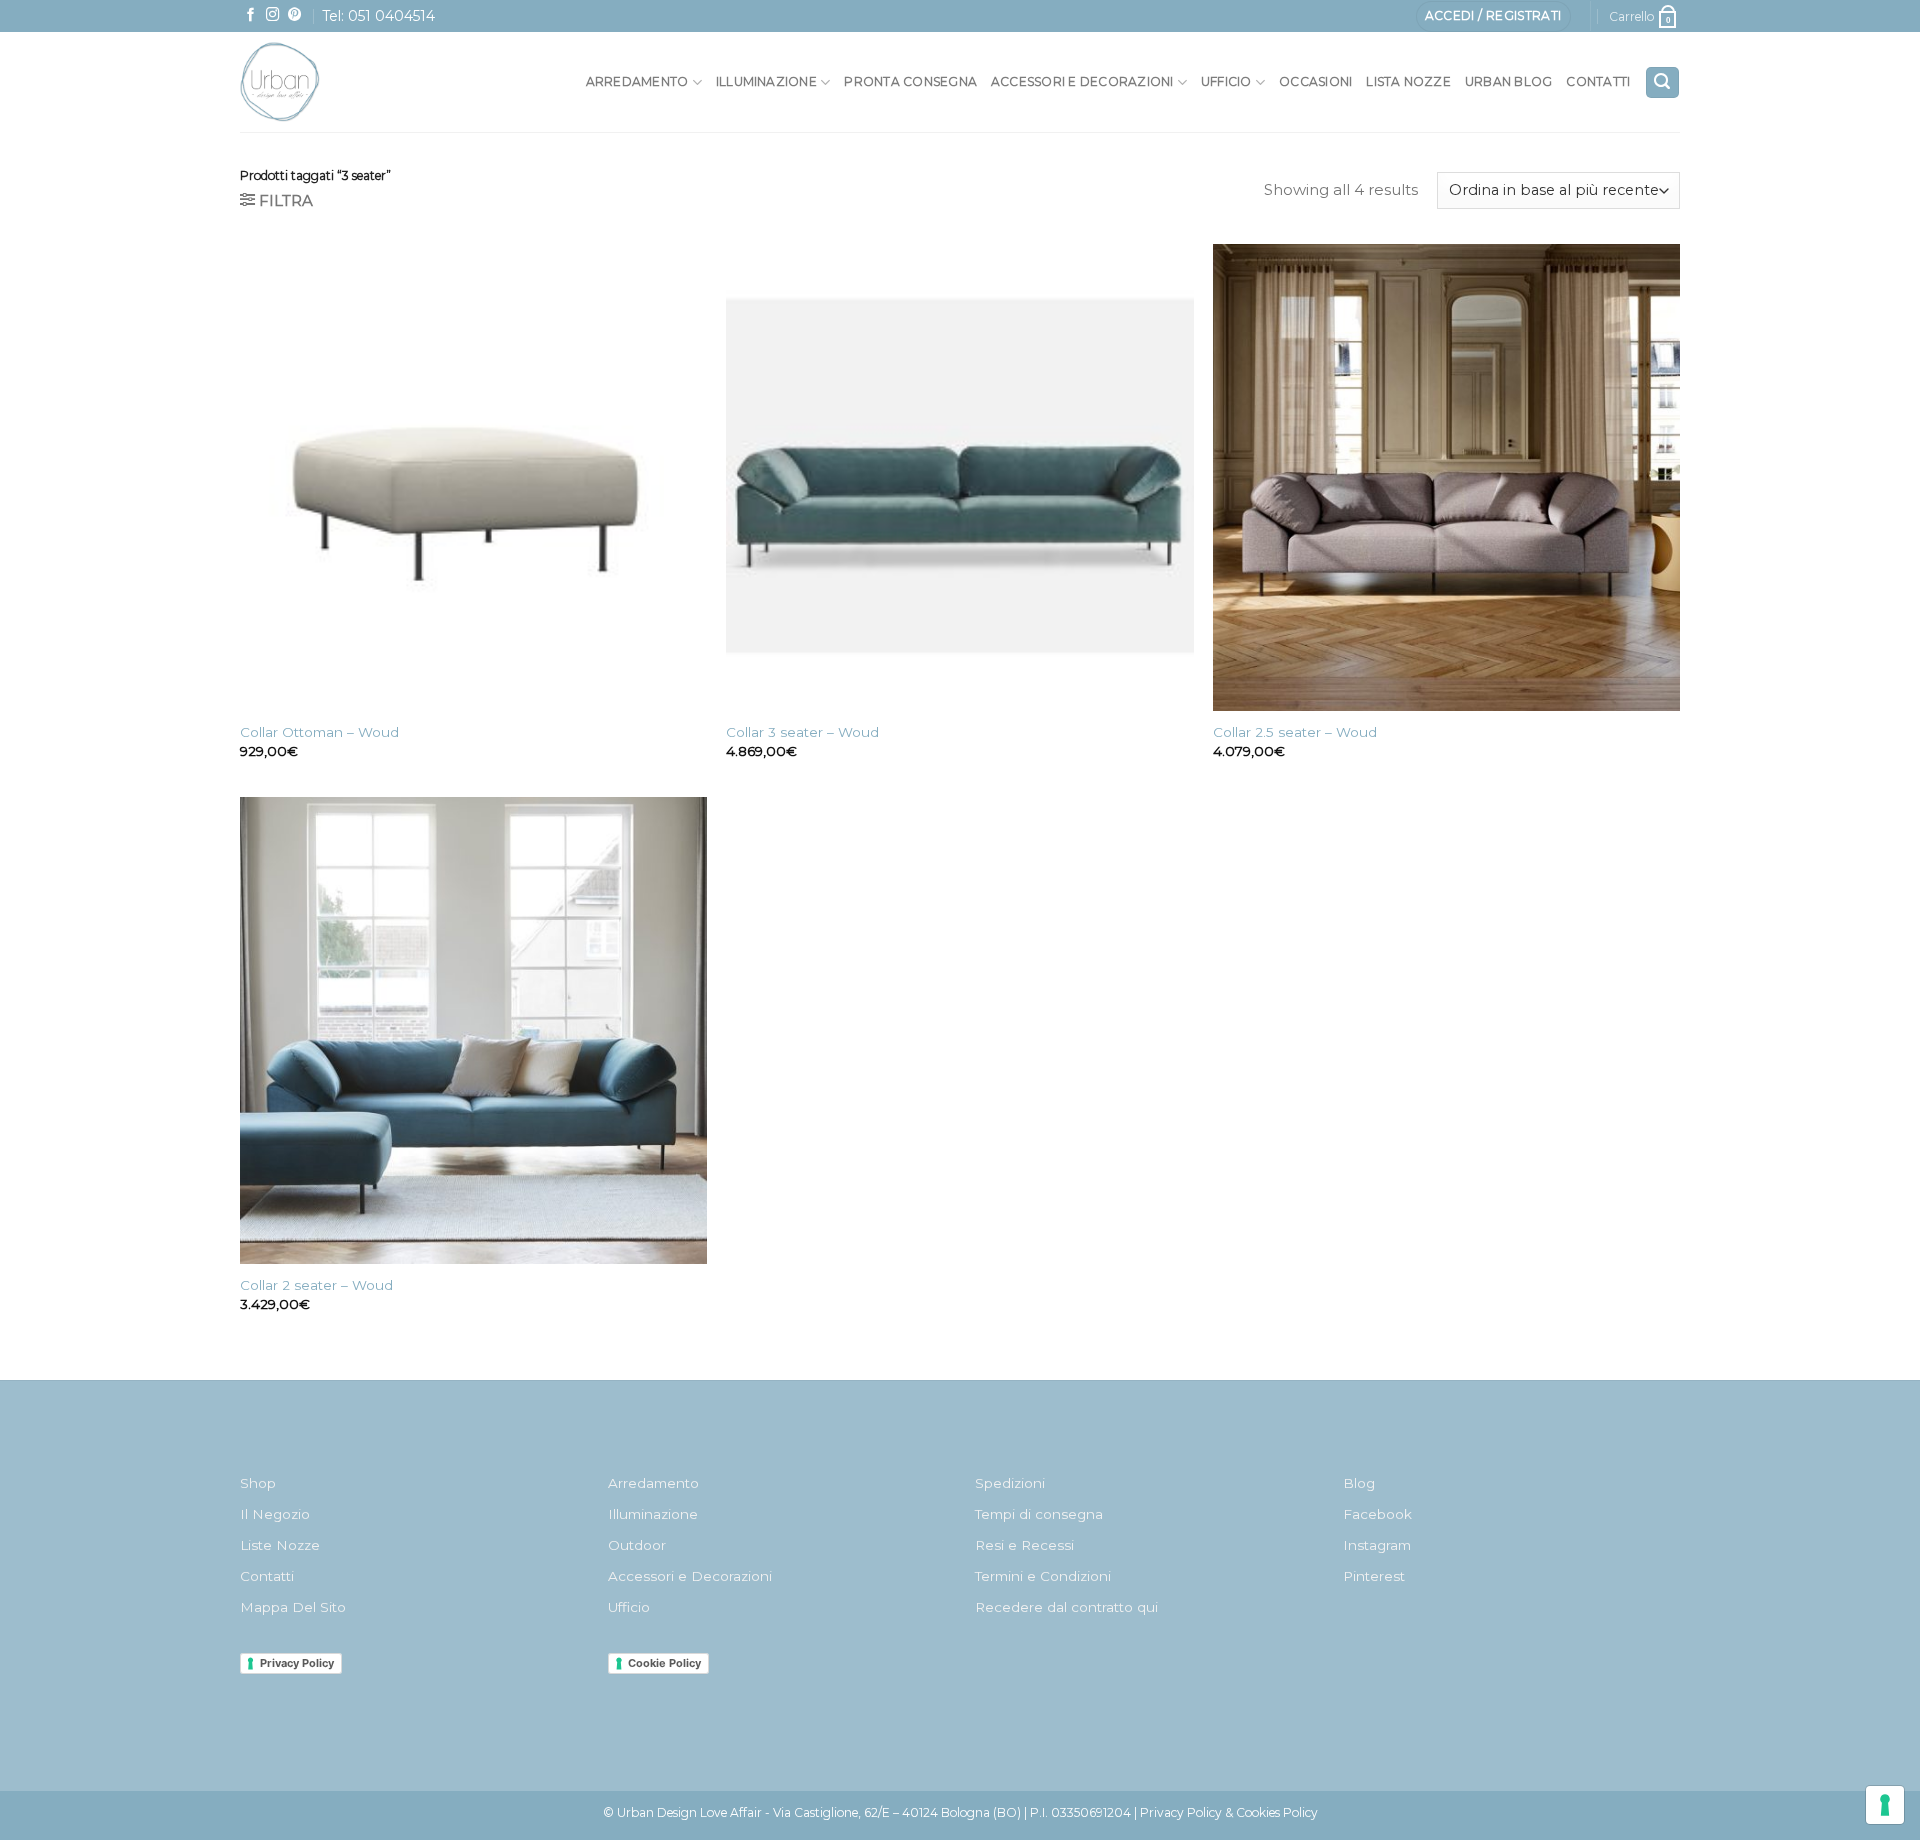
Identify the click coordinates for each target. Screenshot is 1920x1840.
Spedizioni (1010, 1483)
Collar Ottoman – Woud (319, 732)
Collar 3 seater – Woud (802, 732)
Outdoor (637, 1545)
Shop (258, 1483)
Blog (1359, 1483)
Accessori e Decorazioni (690, 1576)
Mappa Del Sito (293, 1607)
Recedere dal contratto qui (1066, 1607)
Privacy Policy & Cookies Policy (1229, 1812)
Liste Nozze (280, 1545)
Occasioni (1315, 81)
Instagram (1377, 1545)
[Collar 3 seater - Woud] (959, 477)
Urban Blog (1508, 81)
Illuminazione (766, 81)
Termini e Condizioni (1043, 1576)
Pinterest (1374, 1576)
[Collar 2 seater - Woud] (473, 1030)
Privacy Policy (297, 1663)
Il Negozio (275, 1514)
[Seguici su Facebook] (251, 15)
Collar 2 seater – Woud (316, 1285)
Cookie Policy (664, 1663)
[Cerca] (1662, 82)
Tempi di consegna (1039, 1514)
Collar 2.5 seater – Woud (1295, 732)
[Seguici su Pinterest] (295, 15)
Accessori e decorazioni (1082, 81)
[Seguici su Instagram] (273, 15)
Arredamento (637, 81)
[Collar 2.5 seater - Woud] (1446, 477)
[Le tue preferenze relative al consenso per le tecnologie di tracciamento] (1885, 1805)
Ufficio (1226, 81)
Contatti (1598, 81)
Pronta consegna (910, 81)
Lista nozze (1408, 81)
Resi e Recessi (1024, 1545)
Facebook (1377, 1514)
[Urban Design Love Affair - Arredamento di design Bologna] (324, 82)
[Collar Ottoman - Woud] (473, 477)
